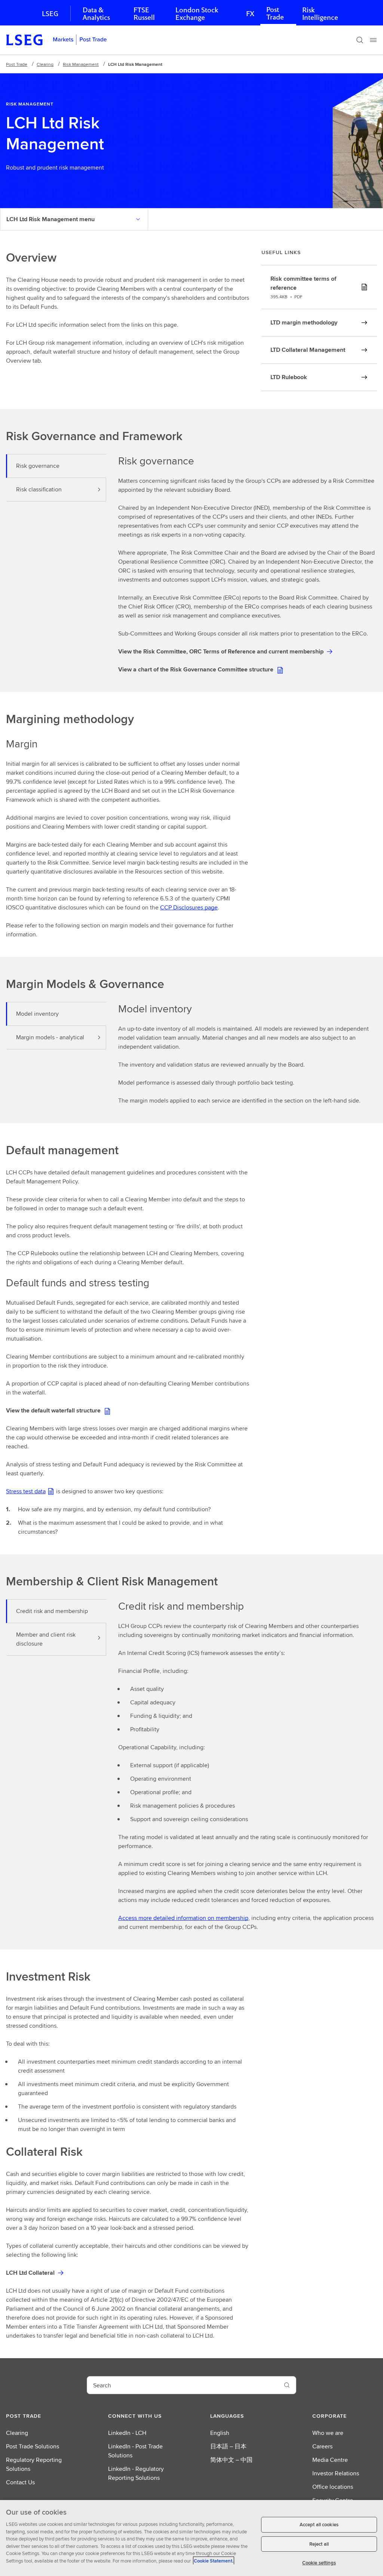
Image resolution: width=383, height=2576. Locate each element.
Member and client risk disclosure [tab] (46, 1639)
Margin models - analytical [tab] (50, 1037)
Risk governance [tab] (38, 466)
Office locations (333, 2487)
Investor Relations (336, 2473)
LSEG (50, 14)
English (220, 2433)
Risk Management (81, 64)
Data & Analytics (96, 14)
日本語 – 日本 (228, 2446)
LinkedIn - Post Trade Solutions (135, 2451)
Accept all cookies (319, 2525)
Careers (322, 2446)
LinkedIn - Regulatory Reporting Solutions (136, 2473)
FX (250, 14)
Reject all (319, 2544)
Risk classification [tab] (39, 489)
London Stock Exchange (197, 14)
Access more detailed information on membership (183, 1918)
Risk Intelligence (320, 14)
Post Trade (275, 13)
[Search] (360, 40)
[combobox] (183, 2385)
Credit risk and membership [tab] (52, 1611)
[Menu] (373, 40)
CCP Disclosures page (189, 907)
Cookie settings (319, 2563)
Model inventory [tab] (37, 1014)
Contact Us (20, 2482)
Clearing (45, 64)
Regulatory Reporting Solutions (34, 2464)
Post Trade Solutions (33, 2446)
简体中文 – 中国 (231, 2460)
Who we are (328, 2433)
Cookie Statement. (214, 2561)
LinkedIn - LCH (127, 2433)
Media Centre (330, 2460)
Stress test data (26, 1491)
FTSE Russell (144, 14)
